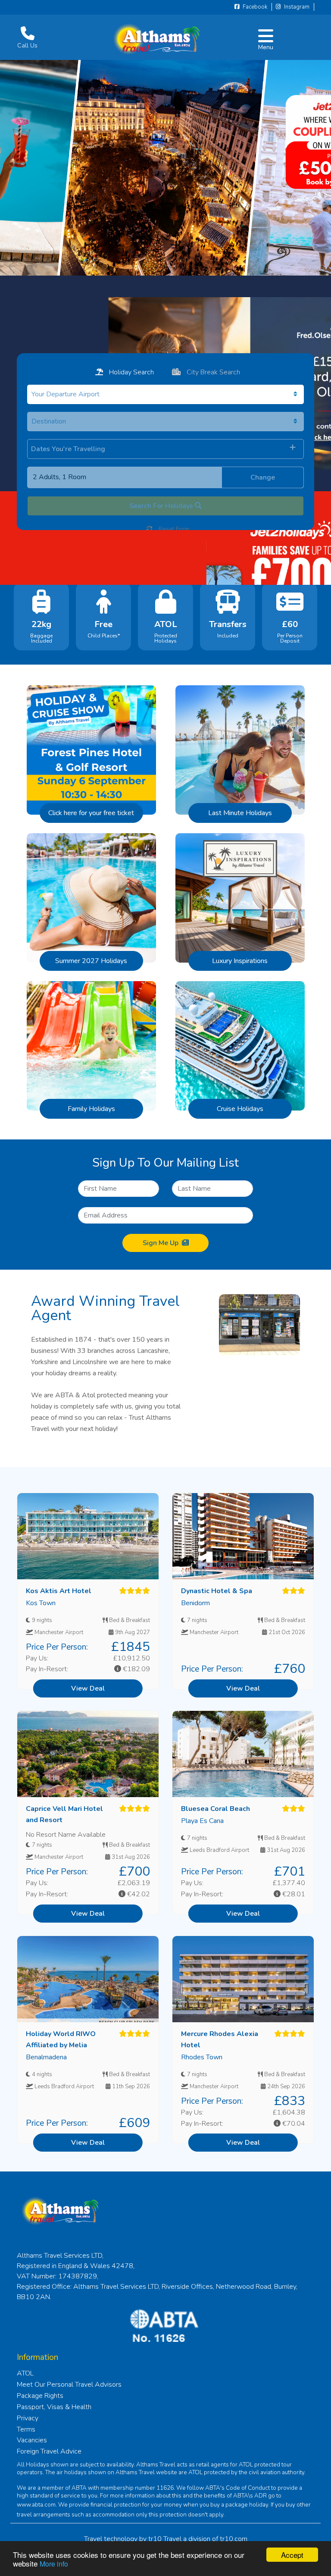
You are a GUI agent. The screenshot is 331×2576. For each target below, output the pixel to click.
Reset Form (173, 529)
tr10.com (234, 2539)
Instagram (296, 7)
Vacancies (32, 2440)
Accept (292, 2555)
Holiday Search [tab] (131, 372)
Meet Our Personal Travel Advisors (69, 2385)
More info (54, 2564)
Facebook (254, 7)
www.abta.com (36, 2505)
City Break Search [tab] (212, 372)
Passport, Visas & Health (54, 2407)
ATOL (25, 2373)
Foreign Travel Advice (49, 2451)
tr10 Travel (165, 2539)
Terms (26, 2429)
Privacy (28, 2418)
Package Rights (40, 2396)
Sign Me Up (161, 1243)
